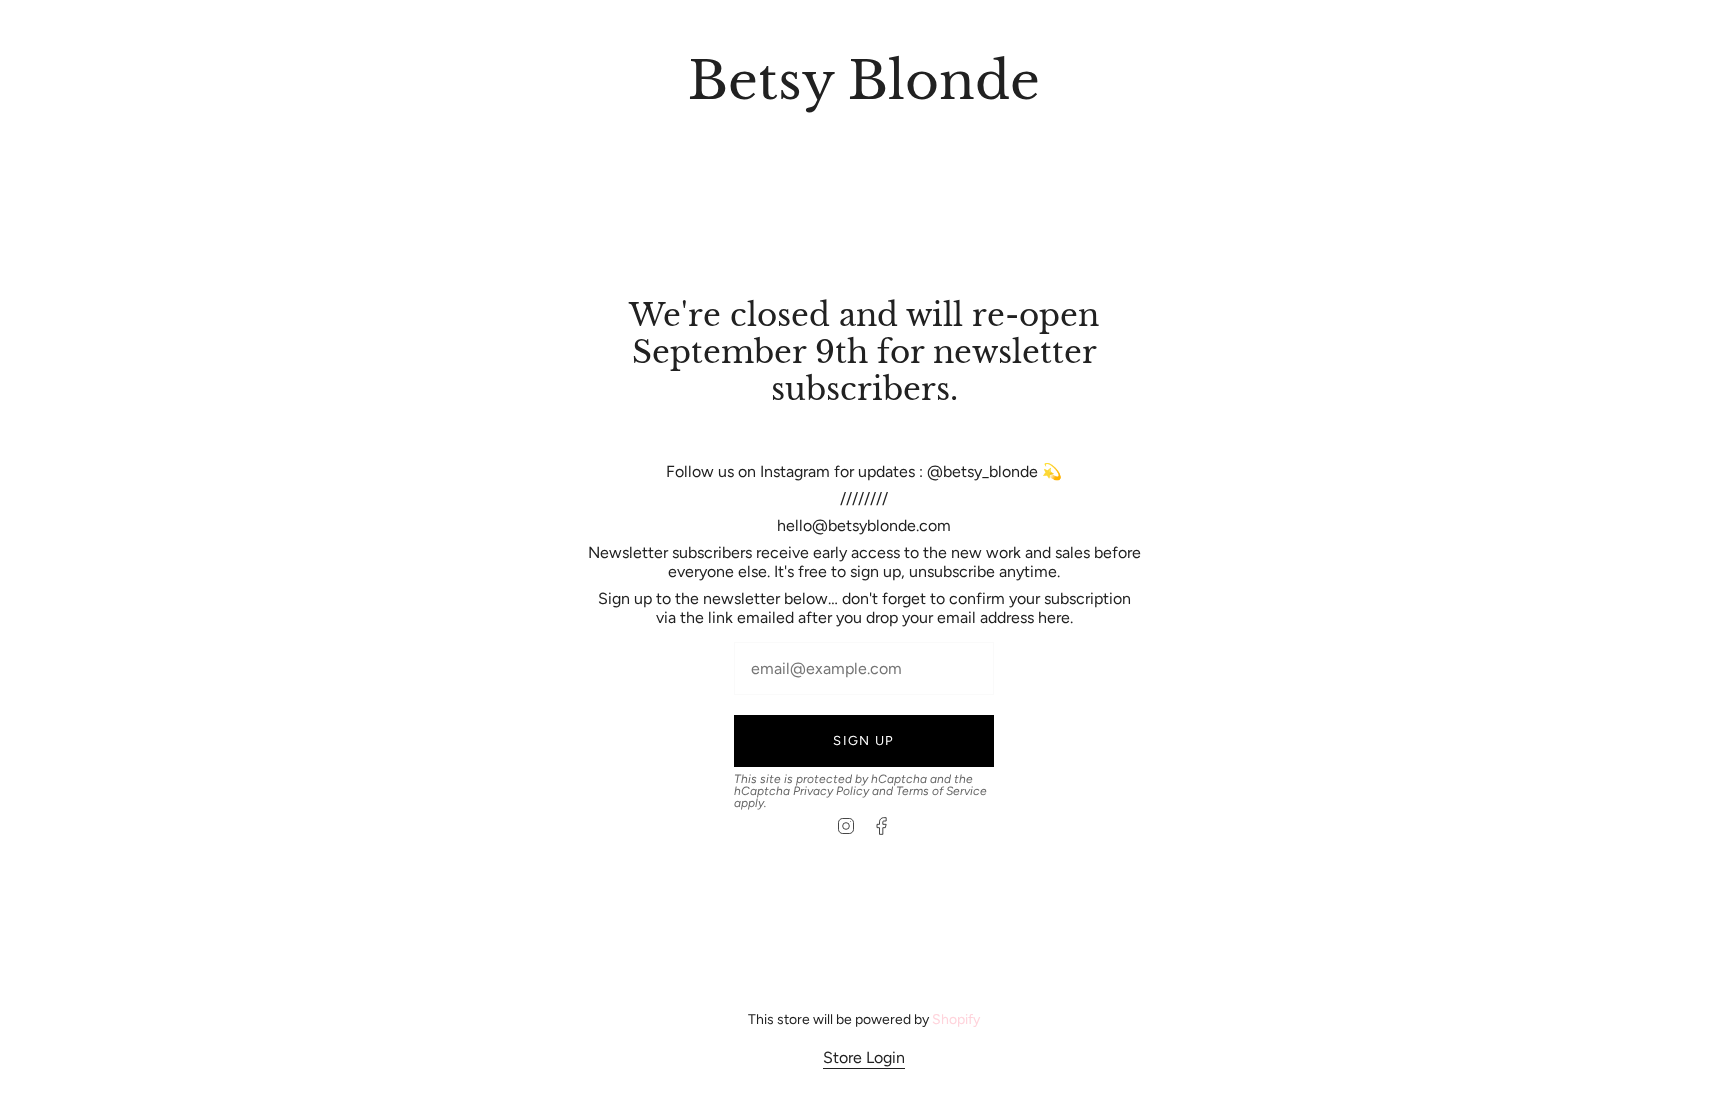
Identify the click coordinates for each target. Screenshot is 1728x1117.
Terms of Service (941, 791)
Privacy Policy (831, 791)
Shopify (956, 1019)
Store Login (864, 1057)
